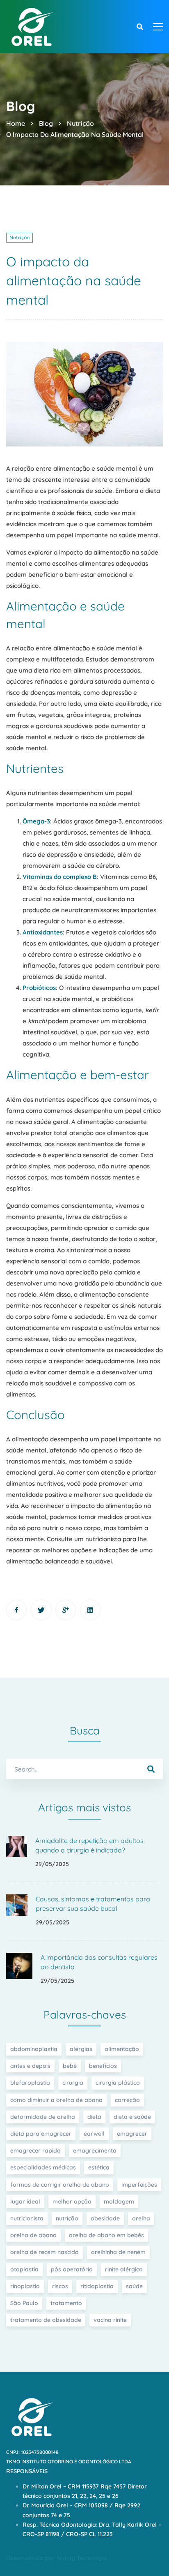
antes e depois (30, 2066)
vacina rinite (110, 2320)
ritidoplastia (97, 2286)
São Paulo (24, 2303)
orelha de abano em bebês (106, 2235)
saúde (134, 2286)
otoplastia (24, 2269)
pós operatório (72, 2269)
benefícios (103, 2066)
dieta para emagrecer (41, 2134)
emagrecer (132, 2134)
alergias (81, 2049)
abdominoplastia (34, 2049)
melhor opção (72, 2201)
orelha (141, 2218)
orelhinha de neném (118, 2252)
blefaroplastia (30, 2083)
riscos (60, 2286)
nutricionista (27, 2218)
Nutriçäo (80, 123)
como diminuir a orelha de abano (56, 2100)
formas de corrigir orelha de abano (60, 2185)
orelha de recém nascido (45, 2252)
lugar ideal (25, 2201)
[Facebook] (16, 1610)
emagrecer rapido (35, 2151)
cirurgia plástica (118, 2083)
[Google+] (66, 1610)
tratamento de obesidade (46, 2320)
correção (127, 2100)
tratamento (66, 2303)
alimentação (122, 2049)
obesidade (105, 2218)
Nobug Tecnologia (82, 2558)
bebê (70, 2066)
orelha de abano (33, 2235)
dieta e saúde (132, 2117)
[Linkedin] (90, 1610)
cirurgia (73, 2083)
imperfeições (139, 2185)
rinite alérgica (124, 2269)
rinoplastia (25, 2286)
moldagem (119, 2201)
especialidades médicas (43, 2167)
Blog (46, 123)
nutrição (67, 2218)
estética (99, 2167)
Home (16, 123)
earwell (94, 2134)
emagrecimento (95, 2151)
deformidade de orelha (43, 2117)
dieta (94, 2117)
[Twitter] (41, 1610)
